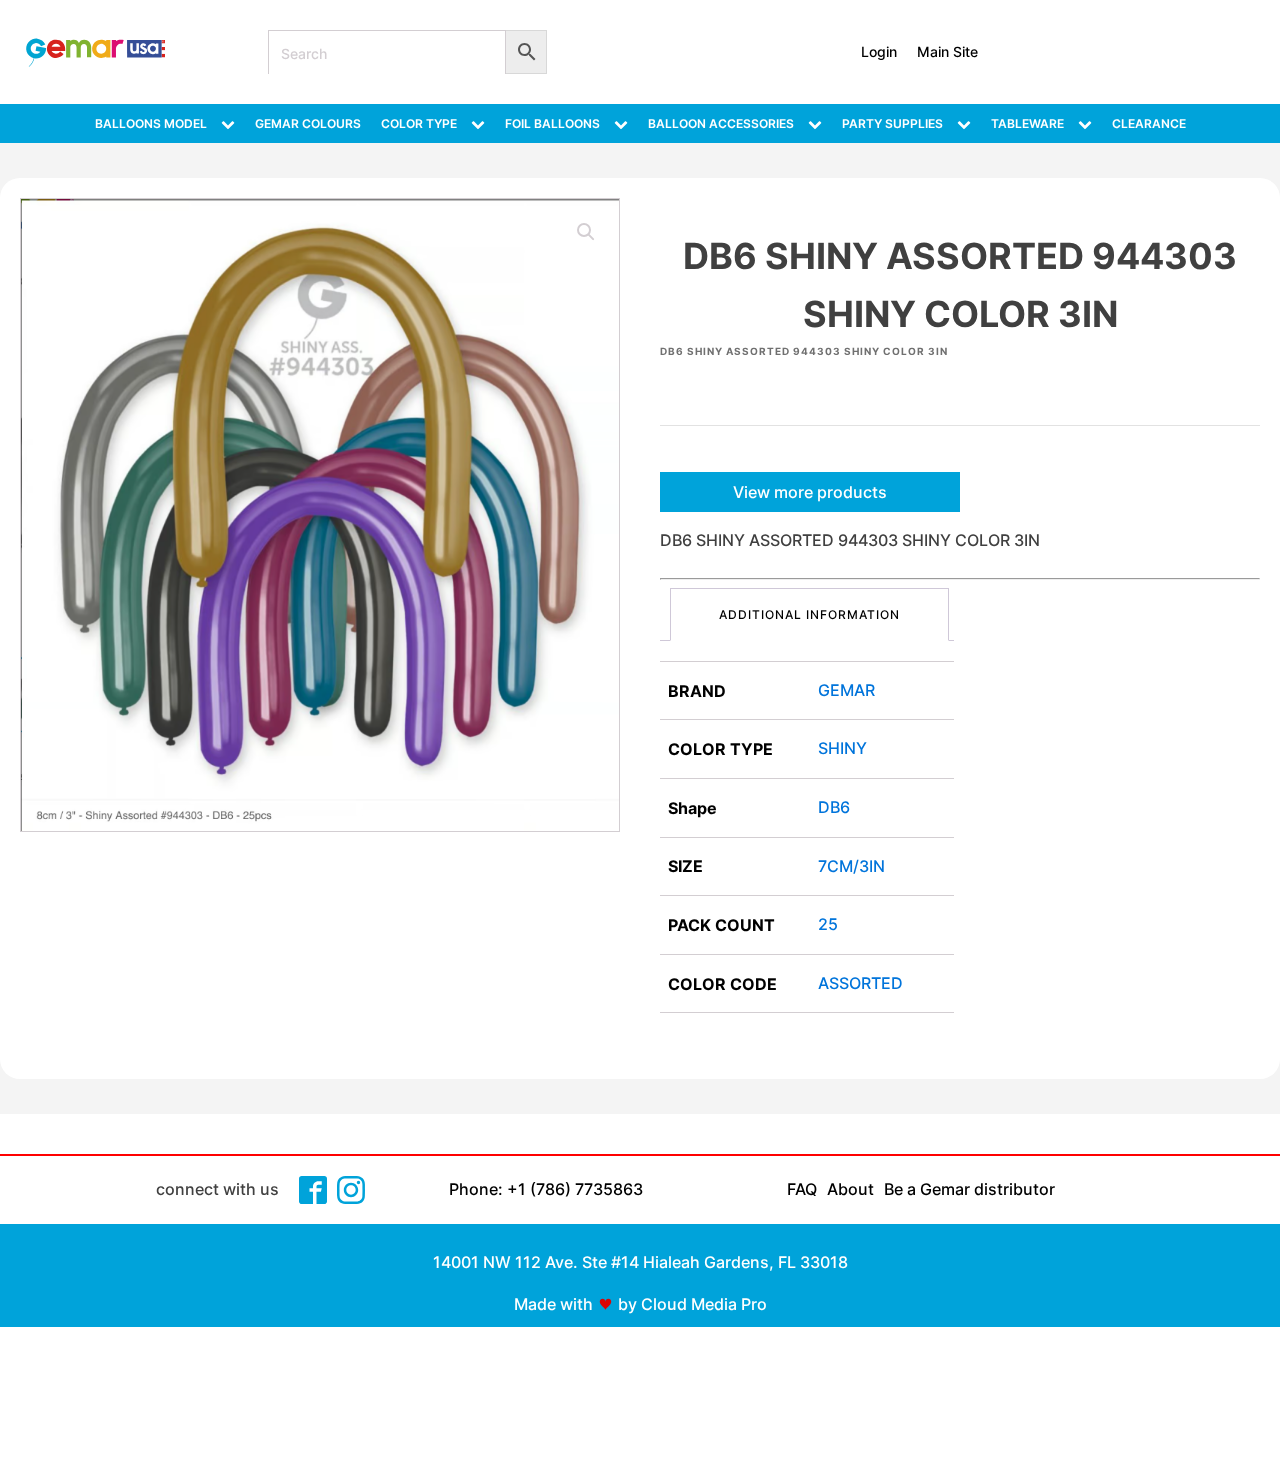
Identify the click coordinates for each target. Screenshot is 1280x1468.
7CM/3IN (851, 866)
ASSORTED (860, 983)
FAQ (802, 1189)
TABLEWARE (1027, 123)
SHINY (842, 748)
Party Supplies (892, 123)
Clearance (1149, 123)
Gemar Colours (308, 123)
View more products (810, 492)
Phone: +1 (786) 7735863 (546, 1189)
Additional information (809, 614)
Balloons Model (151, 123)
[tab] (809, 614)
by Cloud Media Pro (692, 1304)
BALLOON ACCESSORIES (721, 123)
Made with (553, 1304)
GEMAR (846, 690)
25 (828, 924)
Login (879, 51)
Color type (419, 123)
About (850, 1189)
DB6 (834, 807)
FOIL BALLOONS (552, 123)
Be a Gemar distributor (969, 1189)
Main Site (947, 51)
